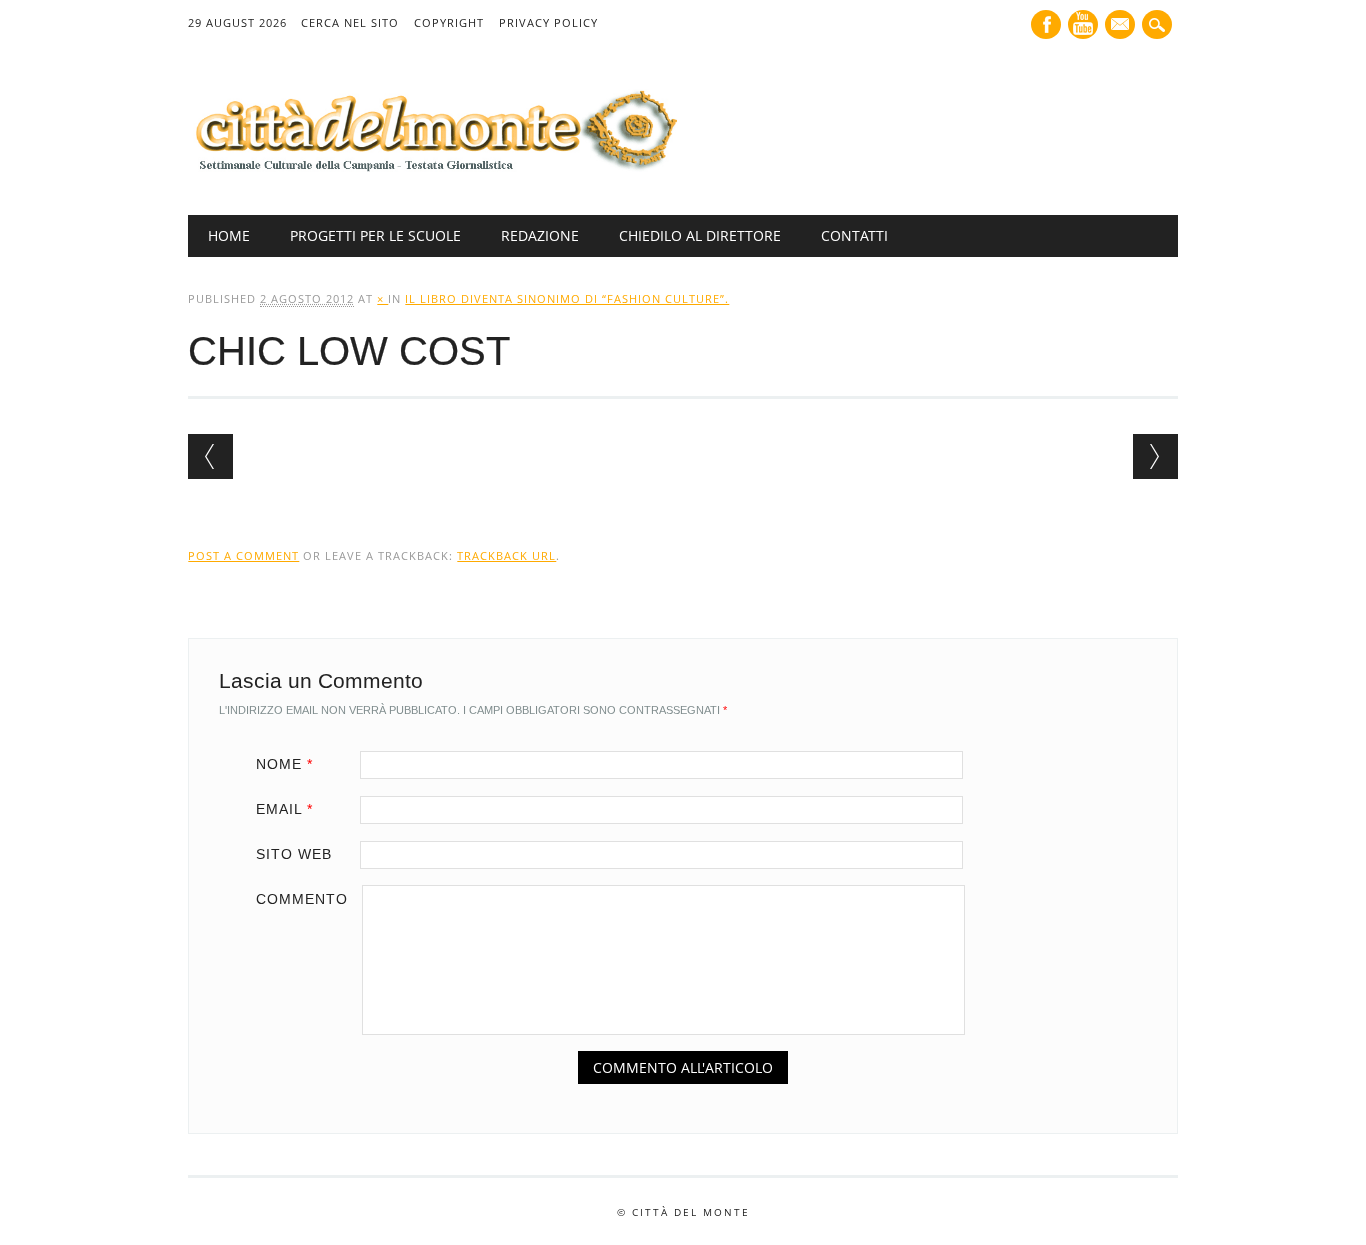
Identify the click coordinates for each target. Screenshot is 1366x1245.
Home (229, 235)
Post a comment (243, 555)
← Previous (210, 456)
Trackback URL (506, 555)
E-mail (1122, 26)
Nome (284, 764)
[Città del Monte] (432, 173)
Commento (302, 899)
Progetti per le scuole (375, 235)
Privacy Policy (548, 22)
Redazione (540, 235)
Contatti (854, 235)
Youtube (1083, 24)
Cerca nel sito (350, 22)
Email (284, 809)
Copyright (449, 22)
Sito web (294, 854)
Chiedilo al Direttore (700, 235)
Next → (1155, 456)
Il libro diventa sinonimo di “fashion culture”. (567, 298)
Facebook (1046, 24)
